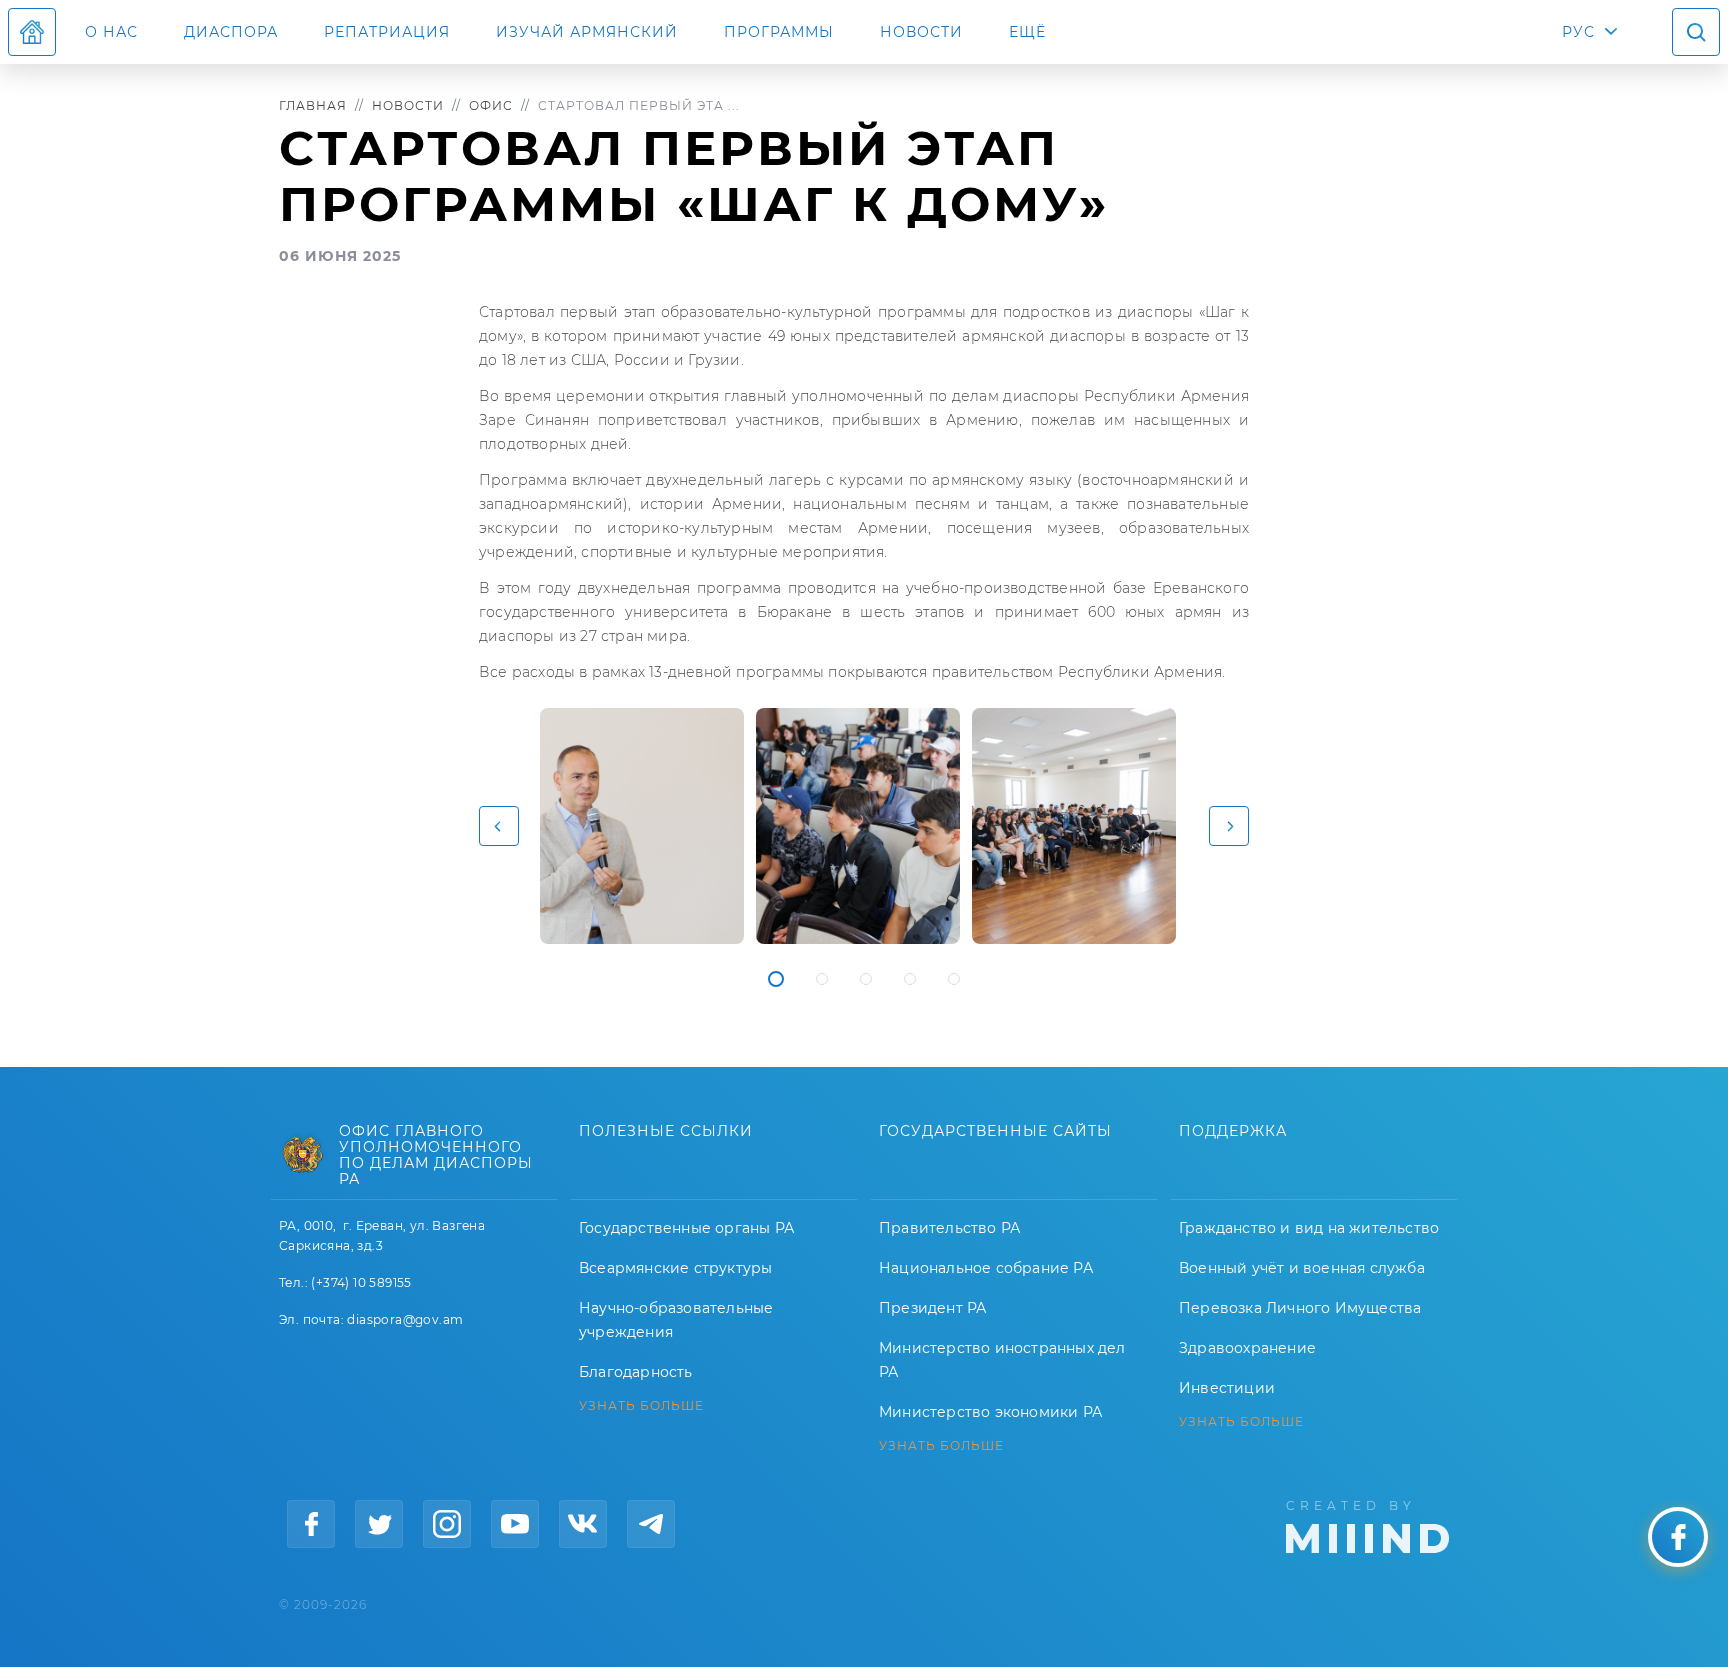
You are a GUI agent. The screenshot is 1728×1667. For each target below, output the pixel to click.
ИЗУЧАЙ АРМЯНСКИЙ (587, 32)
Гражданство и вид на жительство (1309, 1228)
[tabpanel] (642, 826)
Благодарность (636, 1372)
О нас (111, 32)
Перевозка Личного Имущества (1300, 1308)
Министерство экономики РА (990, 1412)
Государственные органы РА (686, 1228)
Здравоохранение (1247, 1348)
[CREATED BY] (1367, 1525)
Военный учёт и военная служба (1302, 1268)
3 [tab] (866, 979)
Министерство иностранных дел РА (1002, 1360)
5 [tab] (954, 979)
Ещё (1027, 32)
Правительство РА (949, 1228)
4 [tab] (910, 979)
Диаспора (231, 32)
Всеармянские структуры (675, 1268)
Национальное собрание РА (986, 1268)
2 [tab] (822, 979)
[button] (499, 826)
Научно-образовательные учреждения (676, 1320)
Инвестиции (1227, 1388)
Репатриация (387, 32)
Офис (491, 105)
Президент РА (932, 1308)
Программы (779, 32)
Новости (921, 32)
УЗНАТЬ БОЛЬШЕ (641, 1406)
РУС (1578, 32)
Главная (313, 105)
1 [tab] (776, 979)
